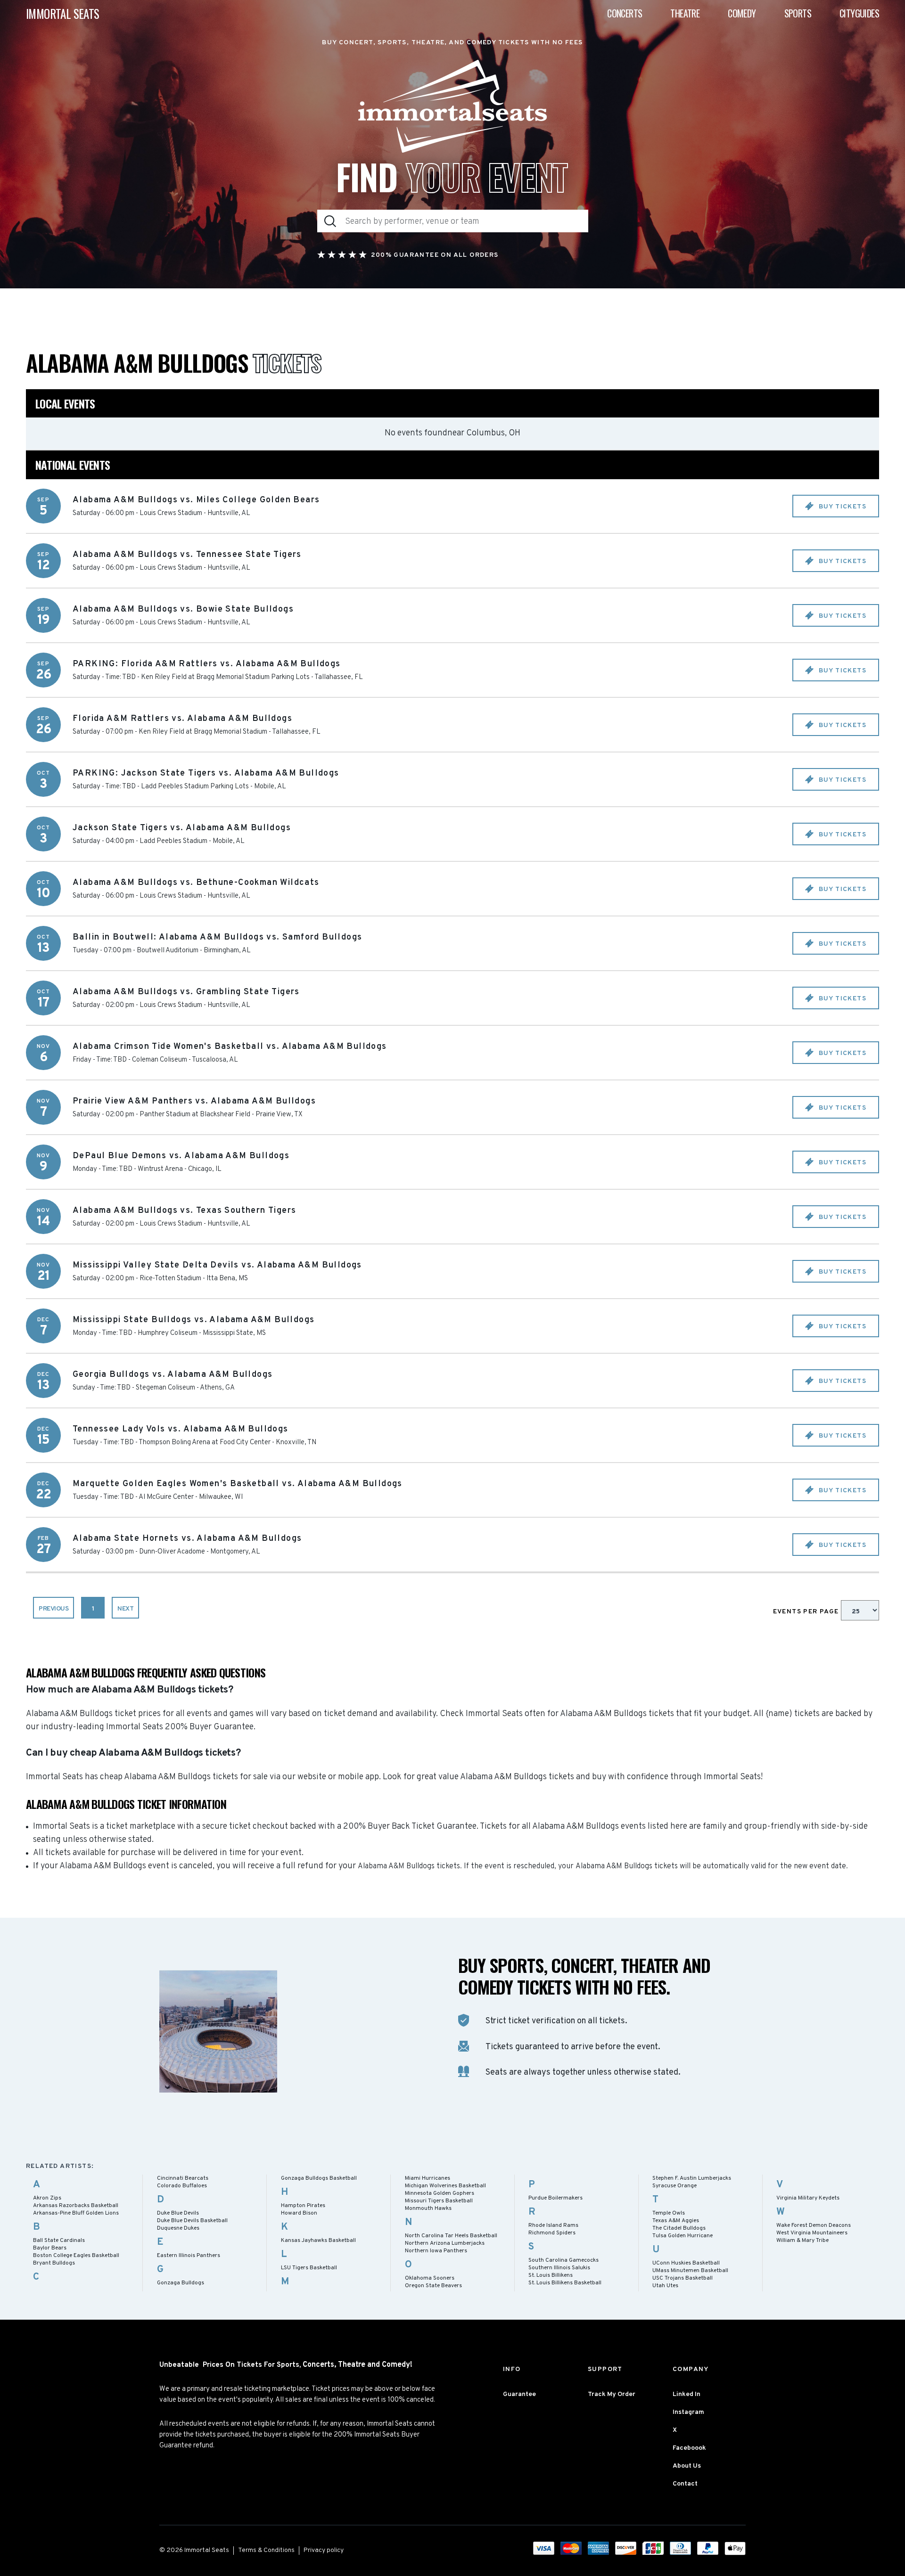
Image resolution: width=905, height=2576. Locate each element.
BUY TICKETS (841, 507)
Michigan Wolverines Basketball (445, 2186)
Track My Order (612, 2394)
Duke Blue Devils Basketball (192, 2221)
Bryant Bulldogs (54, 2263)
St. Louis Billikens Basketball (565, 2283)
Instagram (688, 2412)
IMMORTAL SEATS (63, 13)
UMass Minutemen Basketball (690, 2271)
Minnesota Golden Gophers (440, 2193)
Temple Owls (669, 2213)
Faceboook (689, 2448)
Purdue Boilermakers (555, 2198)
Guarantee (519, 2394)
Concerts (625, 13)
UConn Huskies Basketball (686, 2263)
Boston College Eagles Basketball (76, 2256)
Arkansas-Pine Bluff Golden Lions (76, 2213)
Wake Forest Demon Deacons (814, 2225)
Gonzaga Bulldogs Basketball (319, 2178)
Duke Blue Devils (178, 2213)
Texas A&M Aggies (676, 2221)
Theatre (685, 13)
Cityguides (859, 13)
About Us (687, 2466)
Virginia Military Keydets (808, 2198)
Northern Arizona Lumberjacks (445, 2243)
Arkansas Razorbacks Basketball (76, 2206)
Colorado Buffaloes (182, 2186)
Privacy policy (324, 2550)
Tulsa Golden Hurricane (683, 2236)
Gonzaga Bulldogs (181, 2283)
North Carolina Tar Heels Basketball (451, 2236)
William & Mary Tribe (802, 2241)
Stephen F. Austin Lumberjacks (692, 2178)
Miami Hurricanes (428, 2178)
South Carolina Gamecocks (564, 2260)
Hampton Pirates (303, 2206)
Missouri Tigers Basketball (439, 2201)
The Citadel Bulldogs (679, 2228)
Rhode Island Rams (553, 2225)
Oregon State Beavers (433, 2286)
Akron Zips (47, 2198)
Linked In (687, 2394)
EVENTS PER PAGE (807, 1612)
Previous (53, 1609)
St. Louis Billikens (551, 2275)
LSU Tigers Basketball (309, 2268)
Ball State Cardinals (59, 2241)
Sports (798, 13)
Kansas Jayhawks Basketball (318, 2241)
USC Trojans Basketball (683, 2278)
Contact (685, 2484)
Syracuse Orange (675, 2186)
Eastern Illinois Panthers (189, 2256)
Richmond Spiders (552, 2233)
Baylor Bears (50, 2248)
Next (125, 1609)
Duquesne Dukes (178, 2228)
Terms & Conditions (266, 2550)
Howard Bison (299, 2213)
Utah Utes (665, 2286)
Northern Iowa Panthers (436, 2251)
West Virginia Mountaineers (812, 2233)
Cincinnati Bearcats (183, 2178)
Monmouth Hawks (428, 2208)
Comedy (742, 13)
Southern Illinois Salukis (559, 2268)
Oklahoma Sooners (430, 2278)
